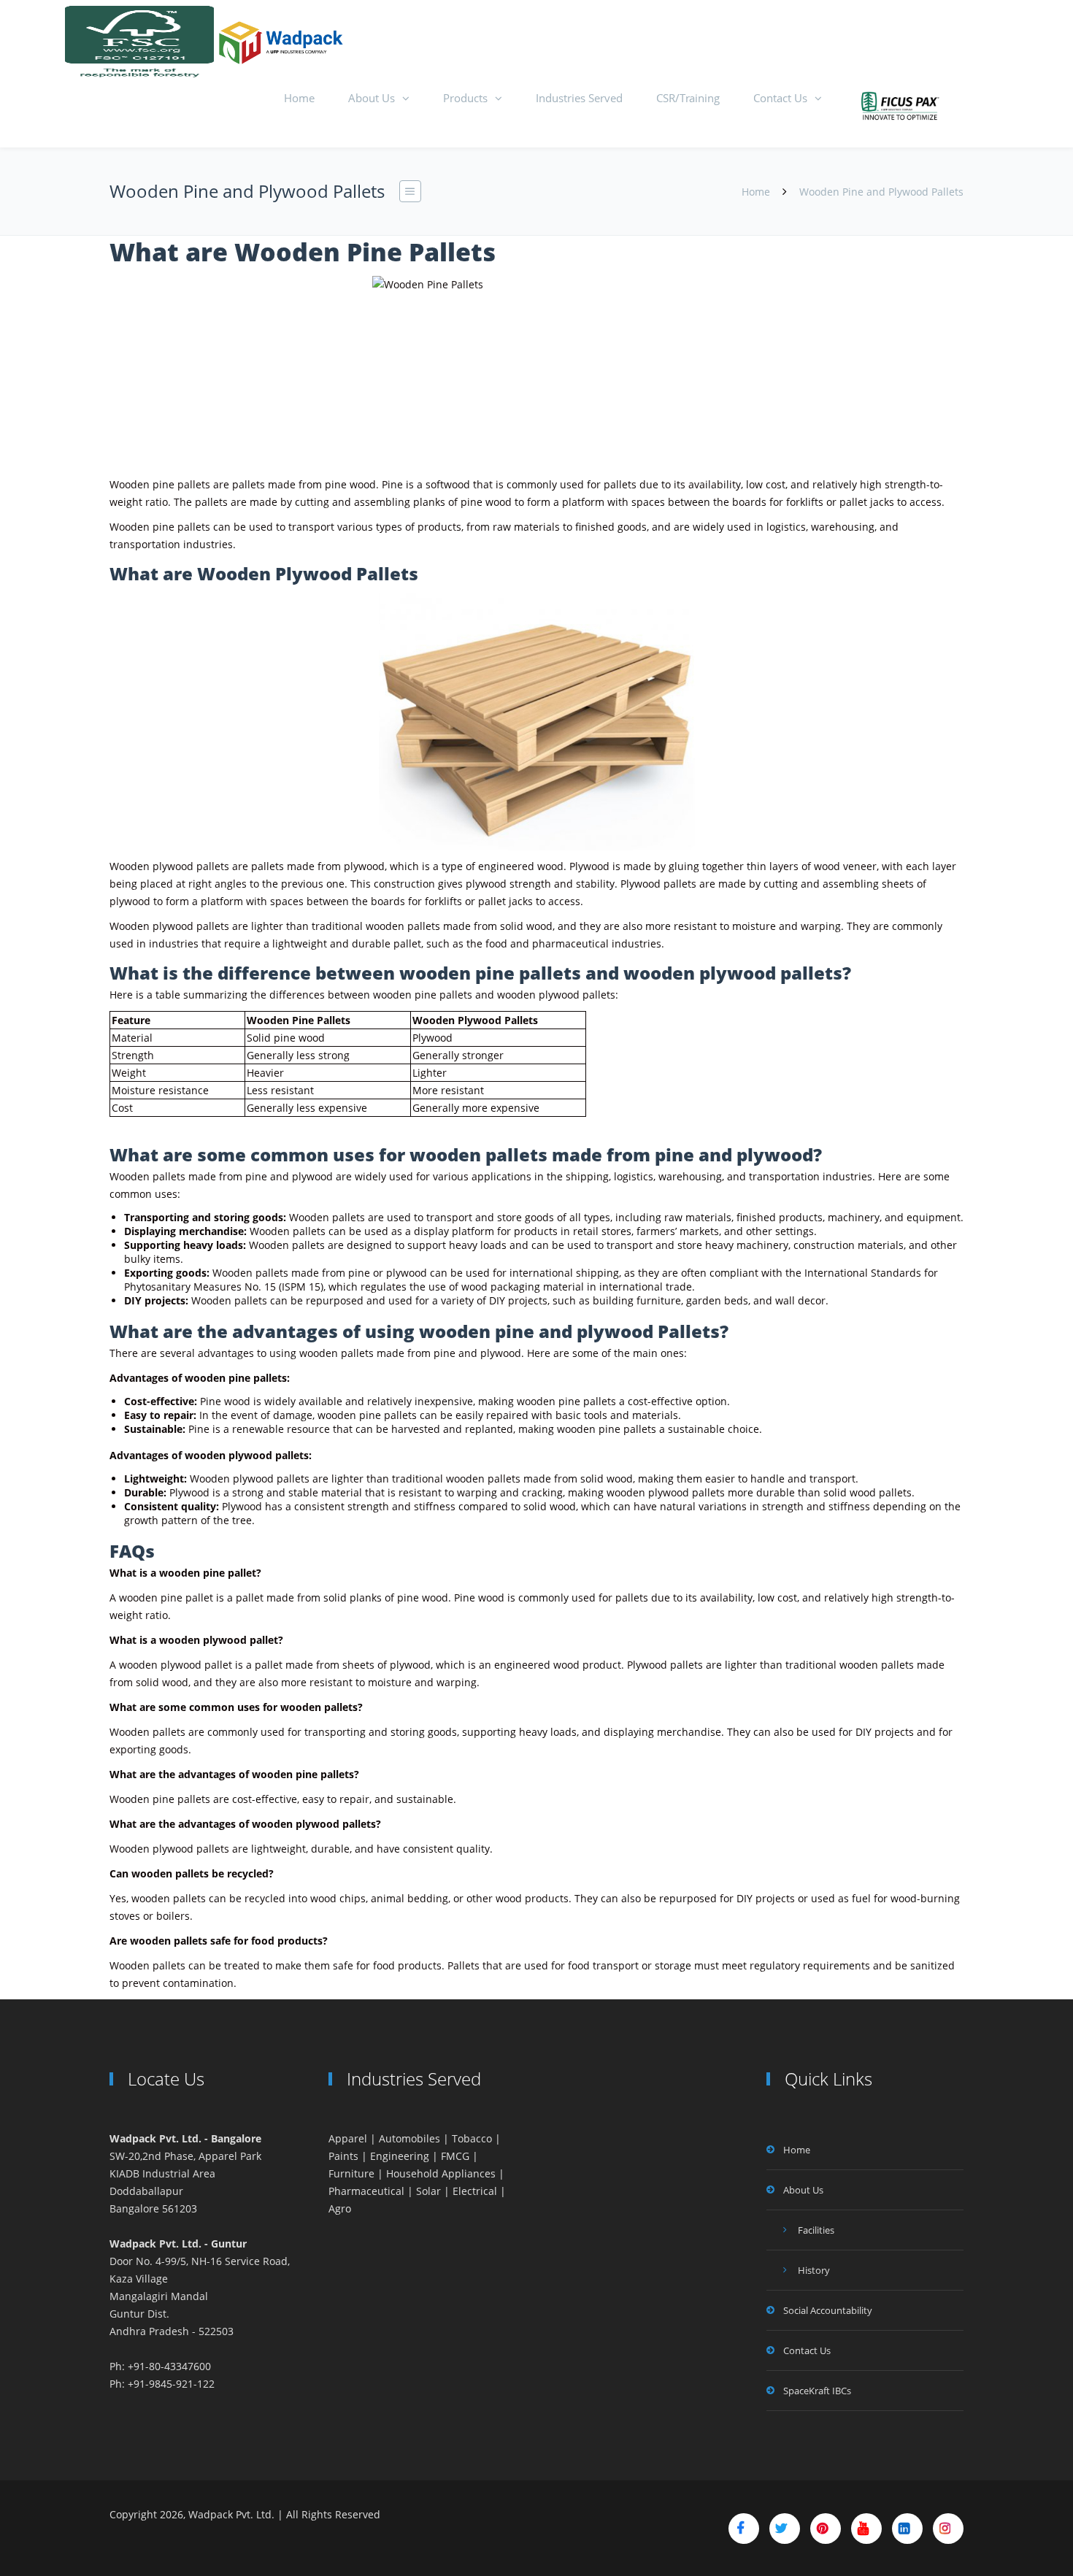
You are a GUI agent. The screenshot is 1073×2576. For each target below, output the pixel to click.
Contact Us (780, 98)
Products (465, 98)
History (814, 2270)
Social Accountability (828, 2310)
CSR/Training (688, 98)
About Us (372, 98)
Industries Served (579, 98)
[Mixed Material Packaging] (901, 107)
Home (299, 98)
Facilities (816, 2230)
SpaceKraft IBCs (817, 2391)
